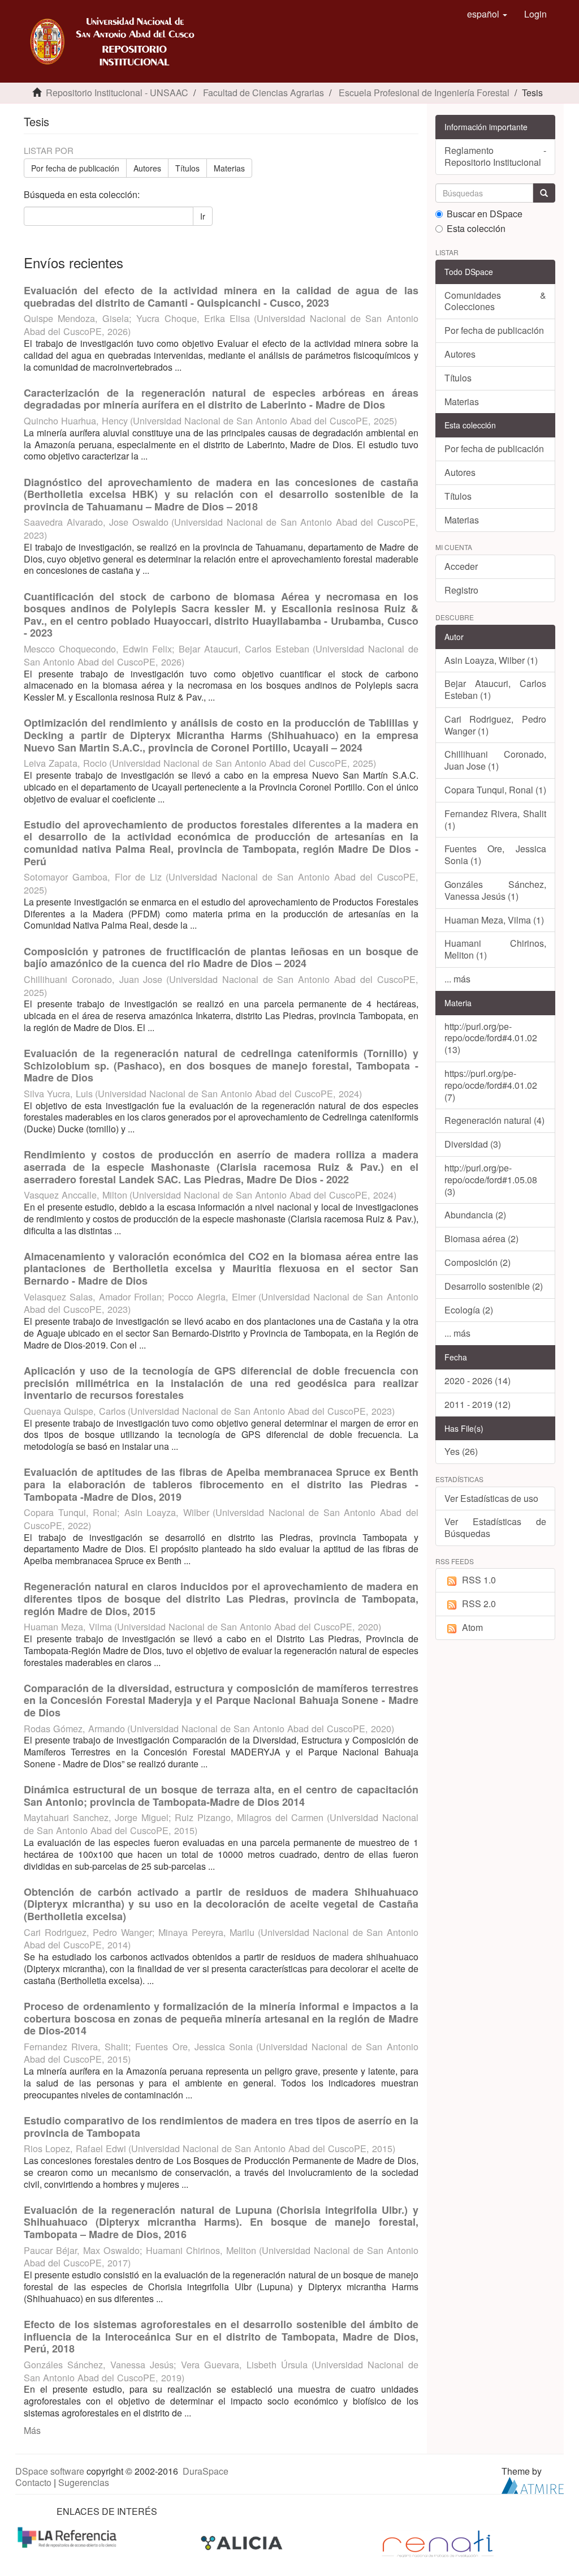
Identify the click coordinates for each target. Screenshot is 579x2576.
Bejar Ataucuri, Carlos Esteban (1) (496, 689)
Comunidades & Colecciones (496, 301)
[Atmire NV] (533, 2485)
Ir (203, 216)
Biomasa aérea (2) (481, 1238)
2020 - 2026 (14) (478, 1381)
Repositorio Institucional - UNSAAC (117, 93)
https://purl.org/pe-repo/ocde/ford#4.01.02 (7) (491, 1085)
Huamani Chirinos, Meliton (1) (496, 949)
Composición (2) (478, 1262)
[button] (487, 14)
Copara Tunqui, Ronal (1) (495, 790)
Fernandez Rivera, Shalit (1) (496, 819)
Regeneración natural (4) (494, 1120)
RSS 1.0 (479, 1580)
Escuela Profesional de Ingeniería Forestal (424, 93)
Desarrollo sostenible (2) (494, 1286)
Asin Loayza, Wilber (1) (491, 660)
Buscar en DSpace (485, 214)
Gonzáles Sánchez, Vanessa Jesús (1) (496, 890)
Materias (229, 168)
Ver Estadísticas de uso (491, 1498)
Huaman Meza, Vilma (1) (494, 920)
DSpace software (50, 2471)
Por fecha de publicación (75, 168)
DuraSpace (206, 2471)
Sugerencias (84, 2482)
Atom (472, 1627)
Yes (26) (461, 1451)
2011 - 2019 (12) (478, 1404)
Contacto (33, 2482)
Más (32, 2430)
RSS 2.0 (479, 1603)
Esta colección (476, 229)
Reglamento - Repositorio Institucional (496, 156)
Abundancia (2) (475, 1215)
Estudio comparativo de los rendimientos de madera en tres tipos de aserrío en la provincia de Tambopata (221, 2127)
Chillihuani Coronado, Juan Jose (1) (496, 760)
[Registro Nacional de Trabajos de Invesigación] (438, 2543)
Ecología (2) (469, 1310)
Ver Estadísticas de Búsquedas (496, 1527)
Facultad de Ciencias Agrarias (263, 93)
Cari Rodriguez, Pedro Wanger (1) (496, 725)
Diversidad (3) (473, 1144)
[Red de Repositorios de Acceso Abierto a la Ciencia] (68, 2537)
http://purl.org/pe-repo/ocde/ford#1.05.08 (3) (491, 1180)
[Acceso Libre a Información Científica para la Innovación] (243, 2543)
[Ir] (544, 193)
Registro (461, 590)
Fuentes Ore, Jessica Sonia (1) (496, 855)
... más (457, 979)
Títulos (187, 168)
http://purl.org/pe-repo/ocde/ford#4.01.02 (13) (491, 1038)
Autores (147, 168)
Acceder (461, 566)
